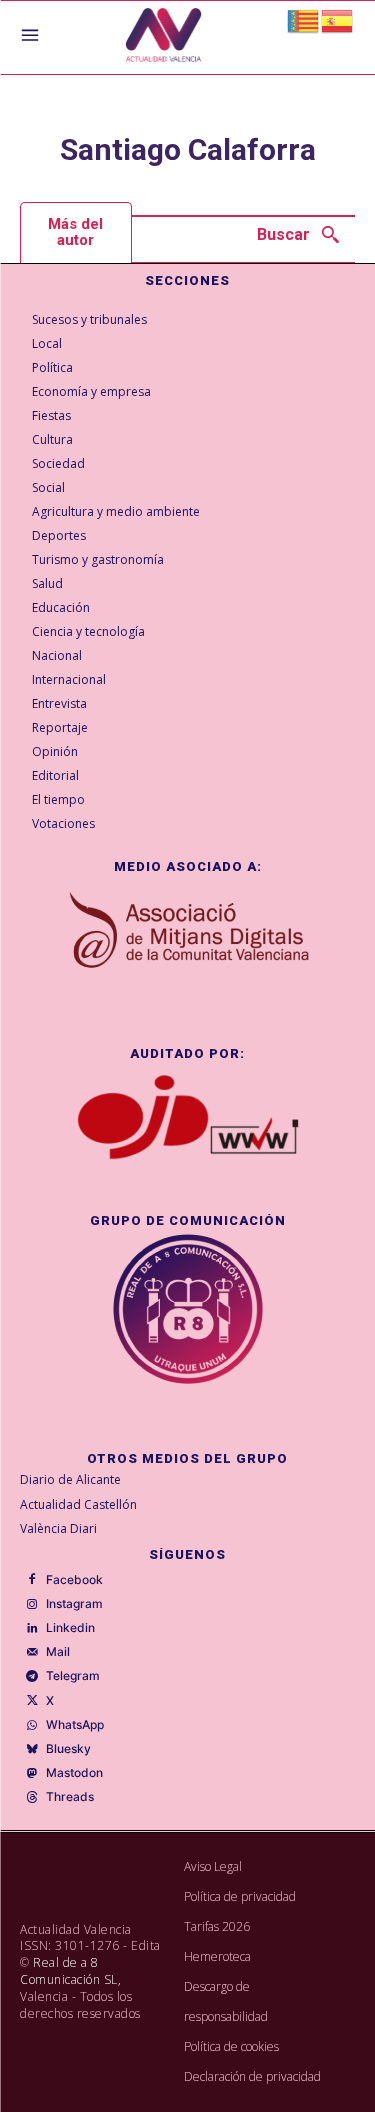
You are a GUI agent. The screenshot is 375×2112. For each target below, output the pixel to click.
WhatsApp (75, 1725)
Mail (58, 1652)
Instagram (74, 1604)
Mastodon (74, 1773)
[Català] (304, 19)
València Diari (58, 1528)
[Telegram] (32, 1677)
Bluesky (68, 1749)
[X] (32, 1701)
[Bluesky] (32, 1750)
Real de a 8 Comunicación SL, (70, 1971)
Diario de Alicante (70, 1479)
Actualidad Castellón (78, 1504)
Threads (70, 1797)
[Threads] (32, 1798)
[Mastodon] (32, 1774)
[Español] (338, 19)
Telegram (73, 1676)
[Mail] (32, 1653)
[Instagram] (32, 1604)
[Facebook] (32, 1580)
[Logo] (163, 37)
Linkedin (70, 1628)
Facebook (74, 1580)
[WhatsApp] (32, 1725)
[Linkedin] (32, 1629)
